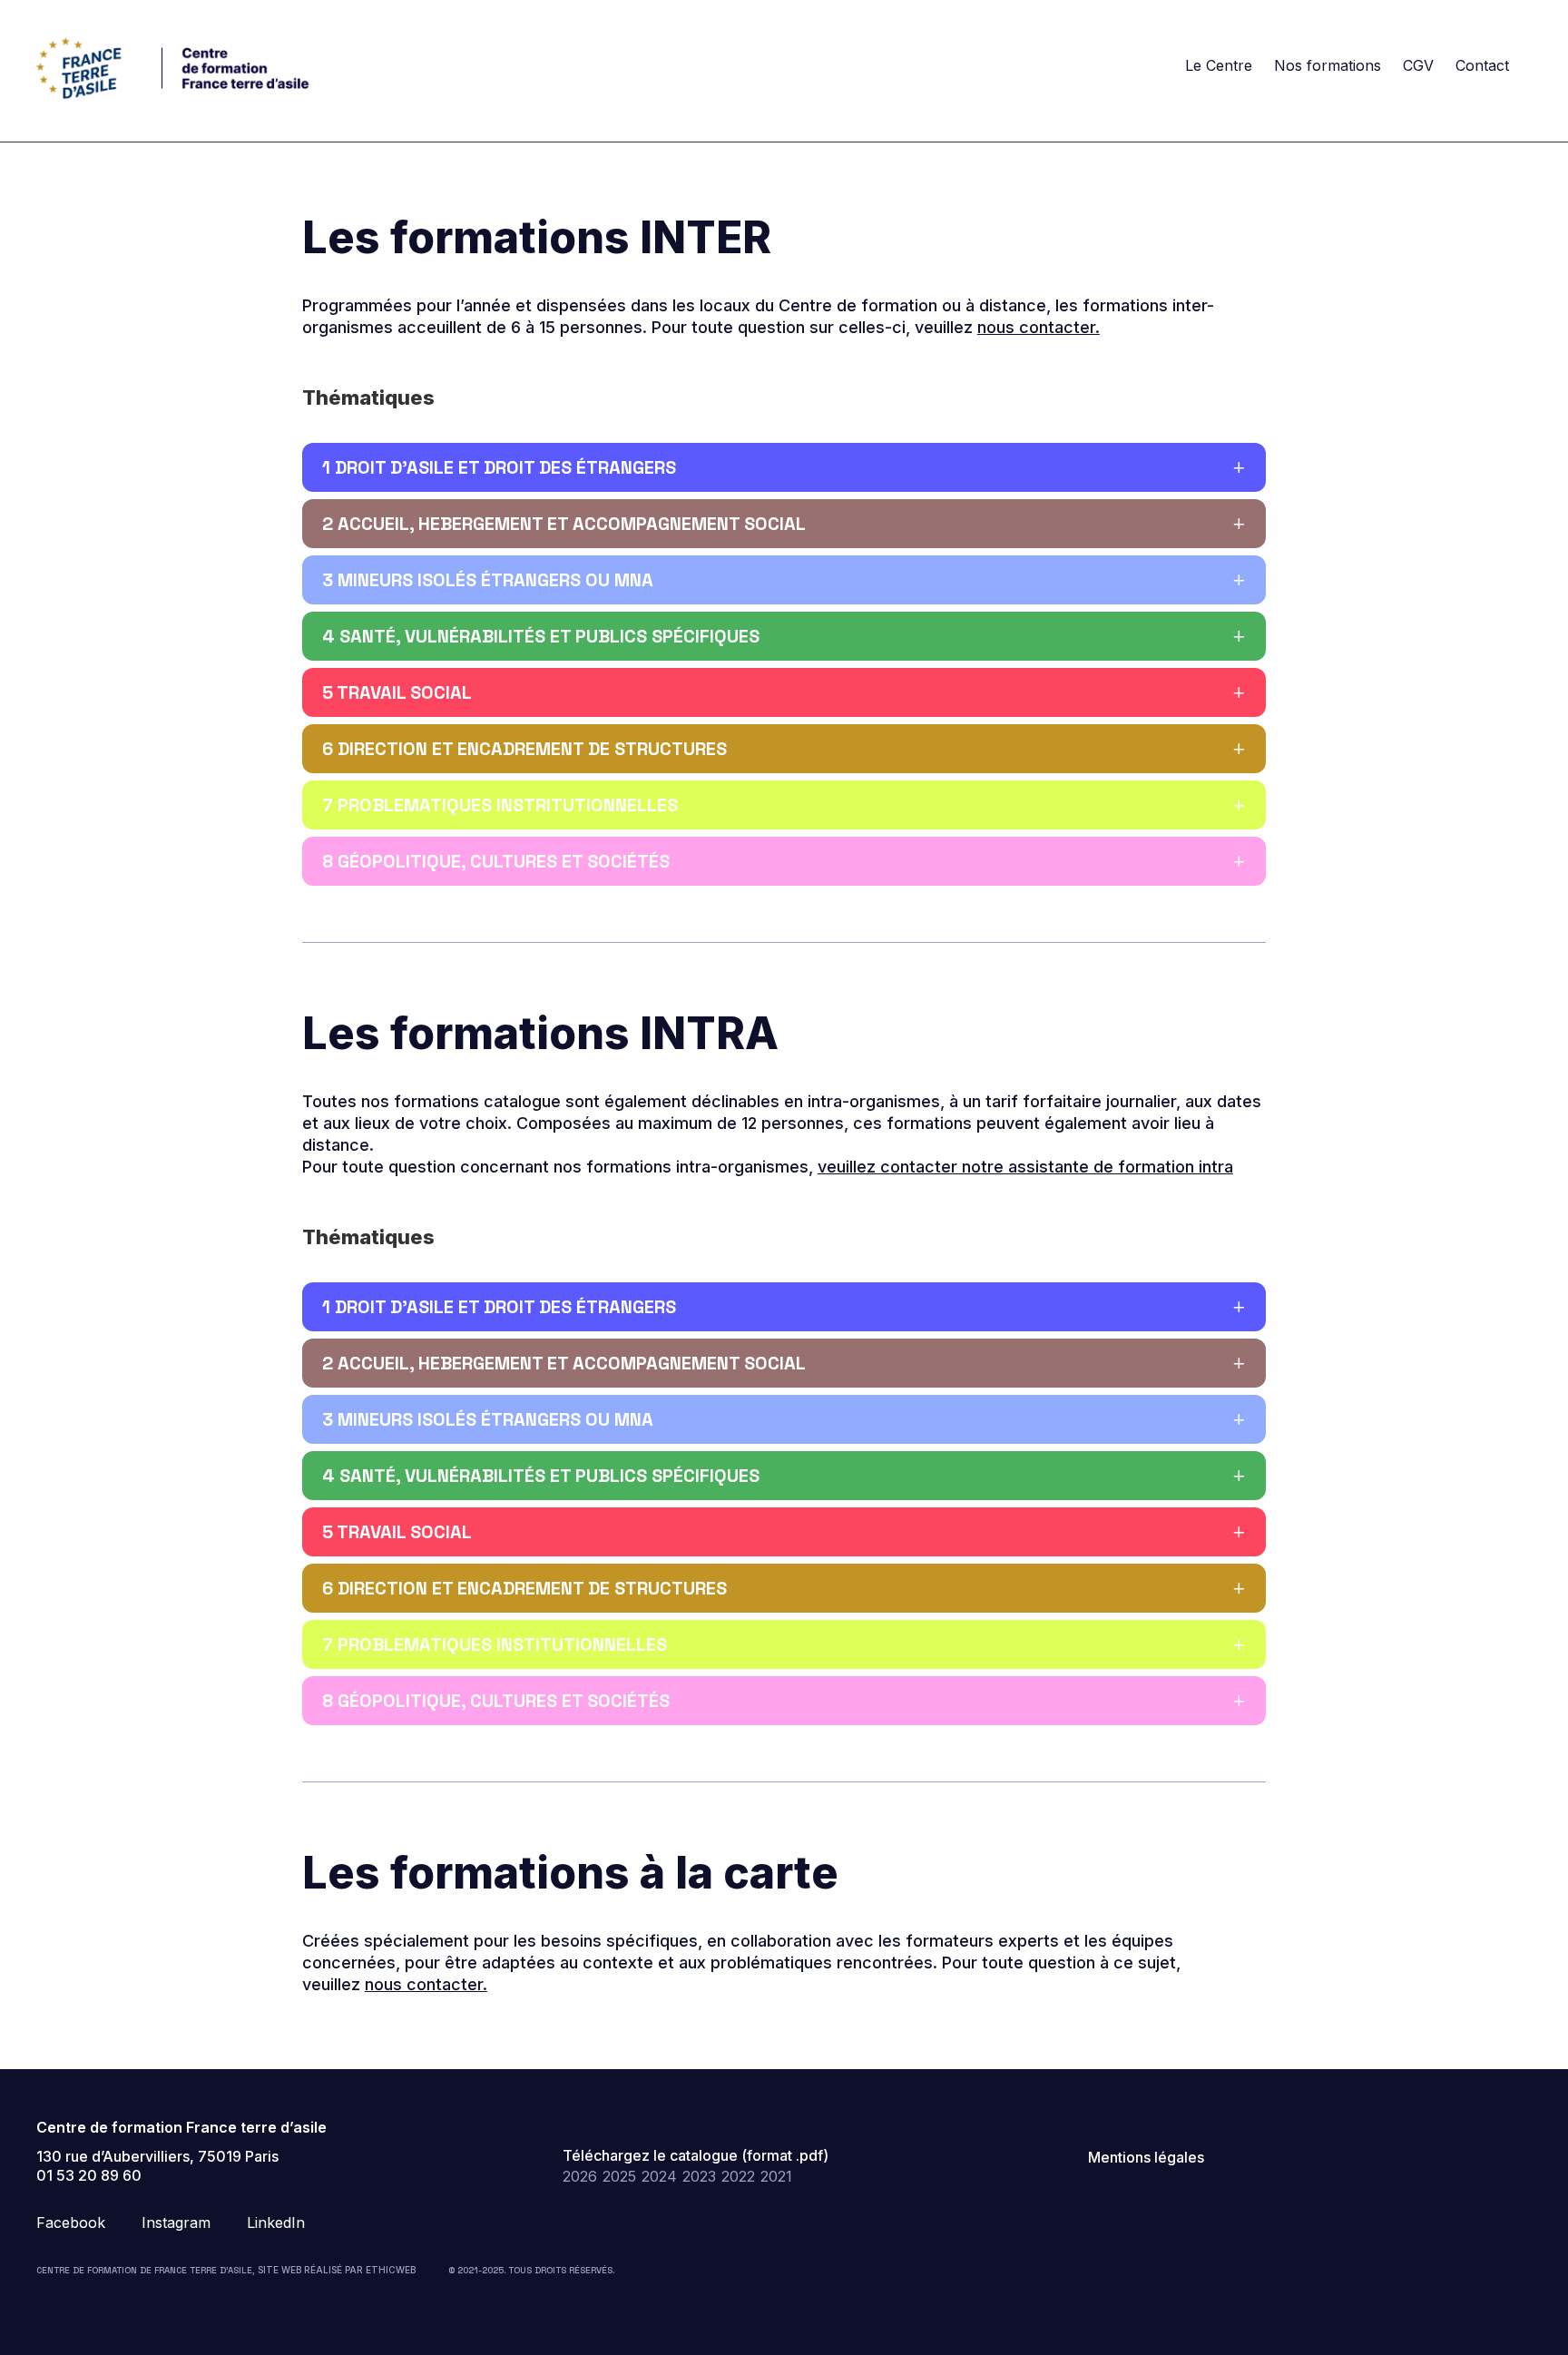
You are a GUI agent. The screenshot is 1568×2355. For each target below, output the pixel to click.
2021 (776, 2176)
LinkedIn (276, 2223)
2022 (738, 2176)
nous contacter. (1039, 327)
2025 (619, 2176)
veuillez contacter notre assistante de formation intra (1025, 1167)
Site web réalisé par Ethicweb (337, 2270)
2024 (659, 2176)
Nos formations (1328, 65)
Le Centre (1219, 65)
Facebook (71, 2223)
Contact (1482, 65)
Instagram (176, 2223)
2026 (580, 2176)
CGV (1418, 65)
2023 (699, 2176)
